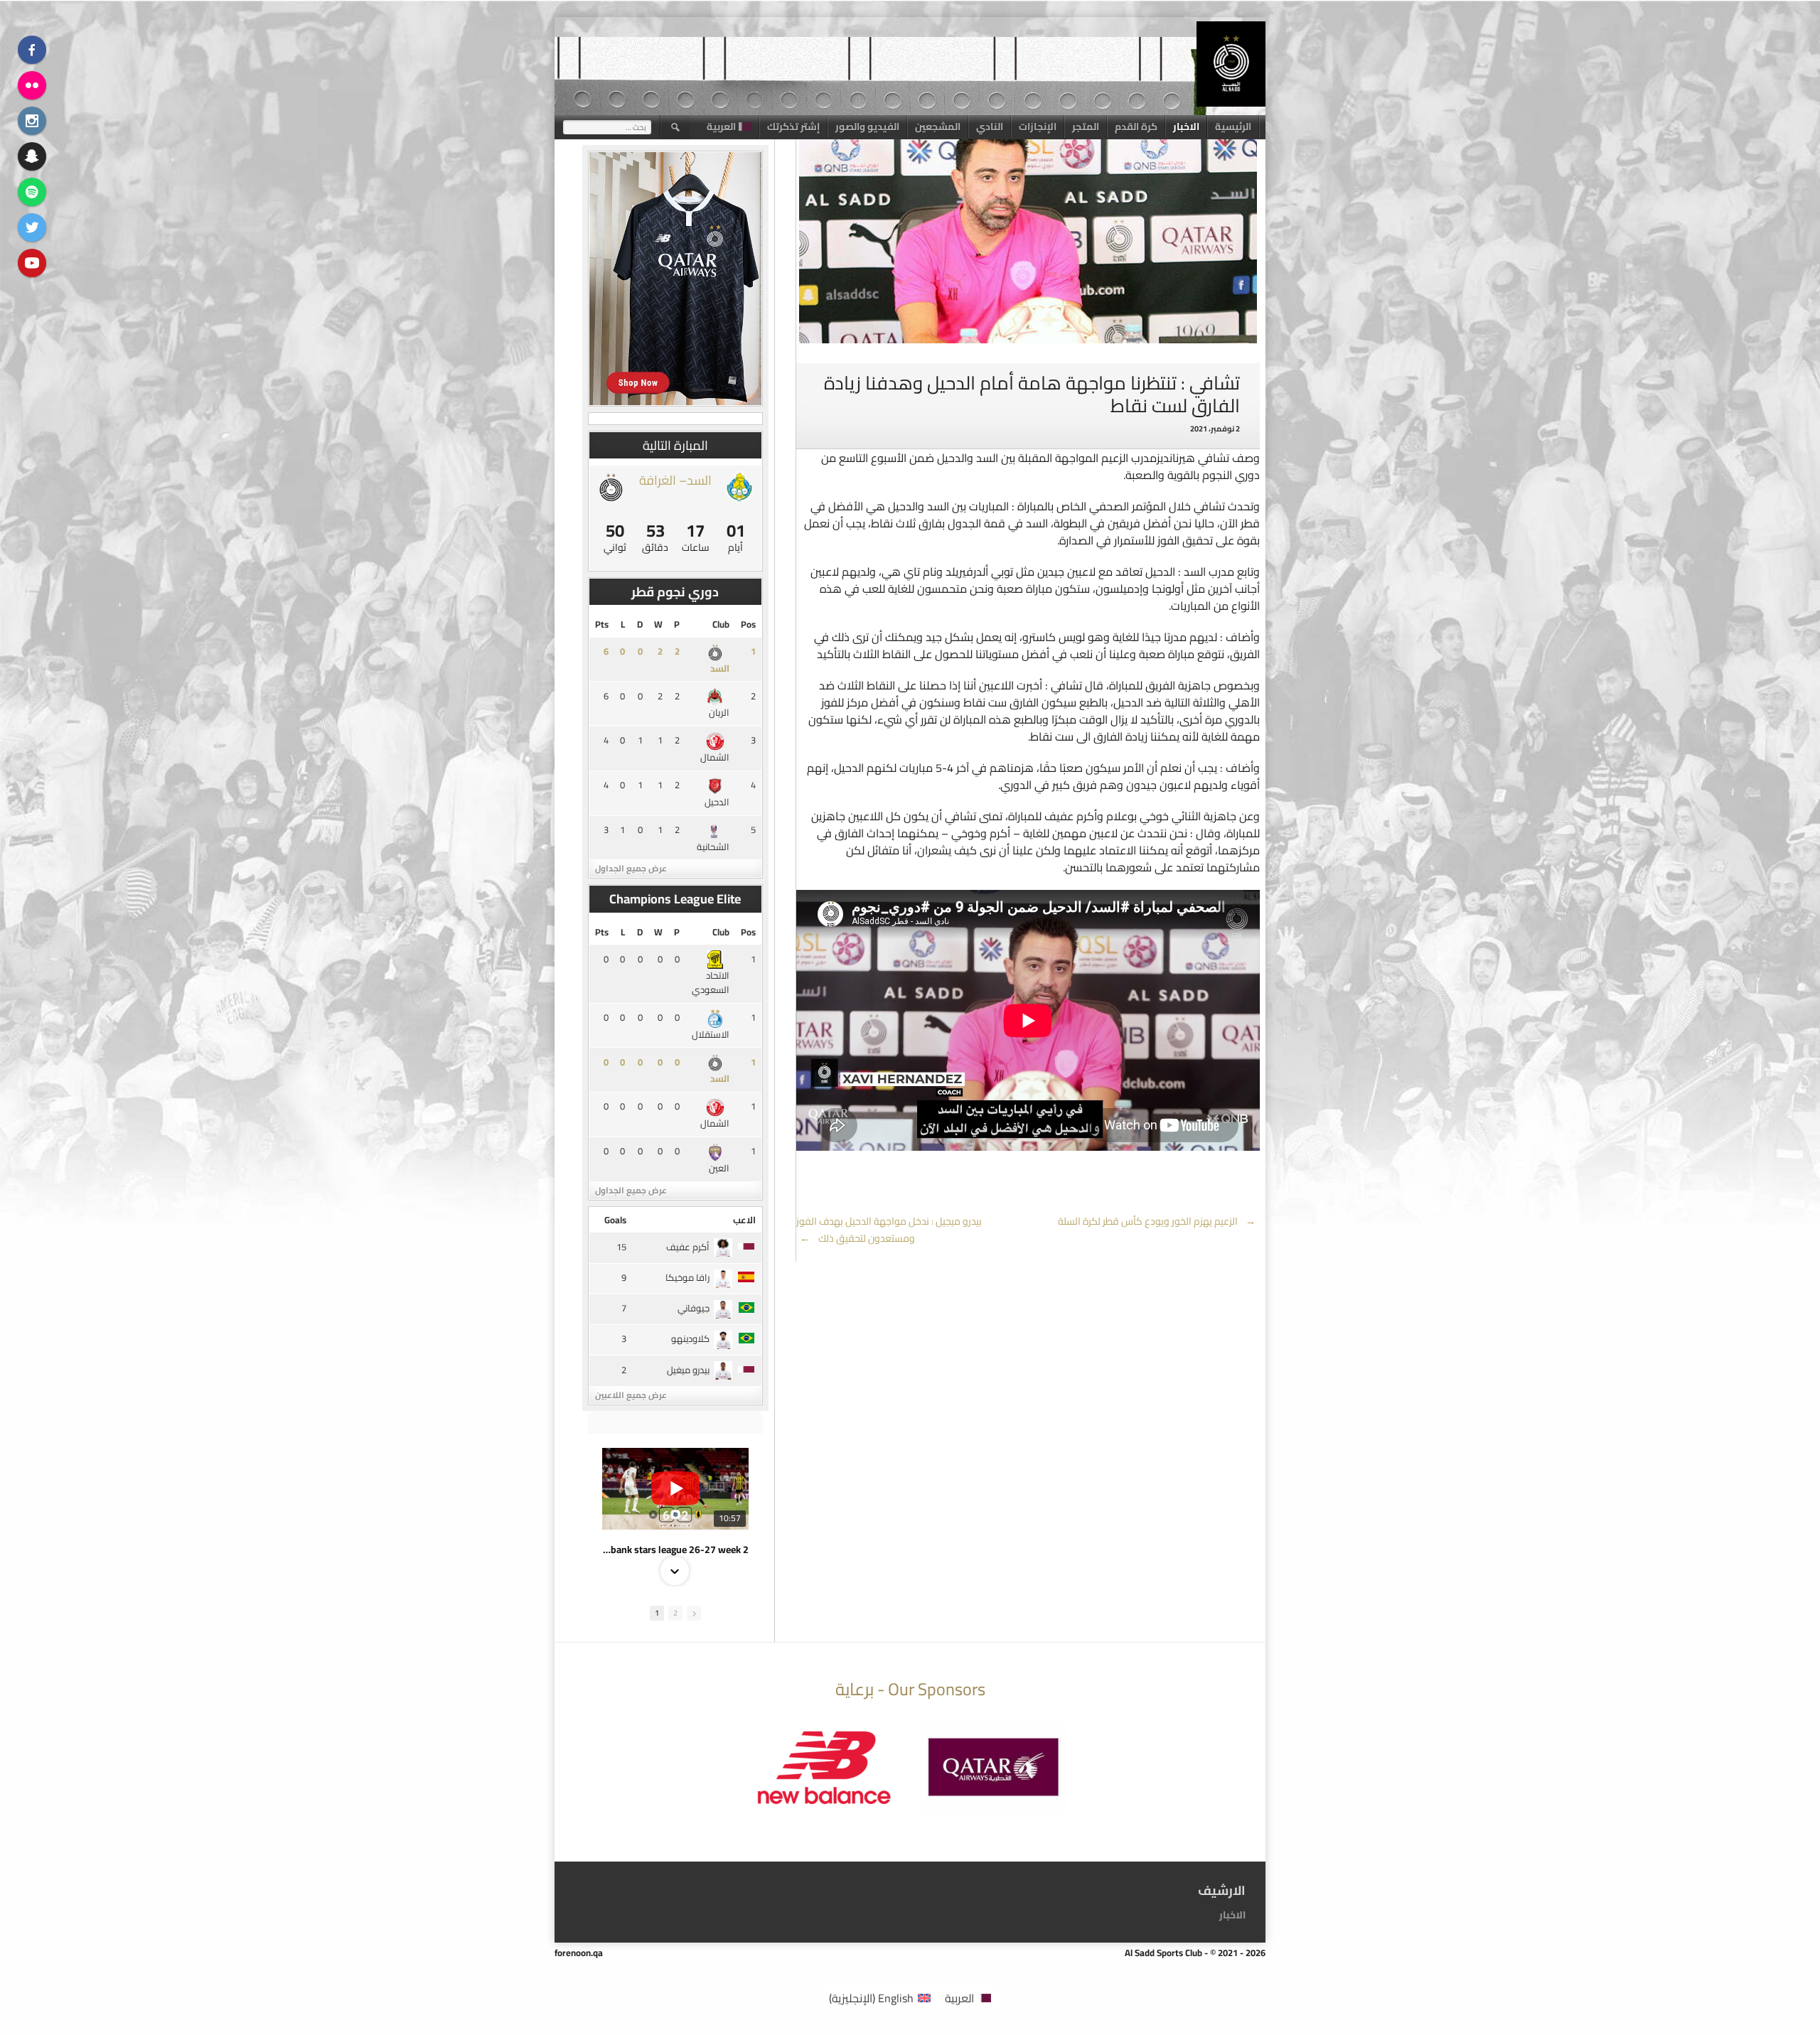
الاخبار (1186, 127)
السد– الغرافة (675, 480)
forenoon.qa (579, 1953)
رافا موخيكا (687, 1277)
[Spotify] (32, 192)
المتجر (1086, 127)
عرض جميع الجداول (631, 868)
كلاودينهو (690, 1338)
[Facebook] (32, 50)
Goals (615, 1220)
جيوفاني (694, 1308)
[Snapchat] (32, 156)
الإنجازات (1038, 127)
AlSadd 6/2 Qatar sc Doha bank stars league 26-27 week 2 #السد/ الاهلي (675, 1550)
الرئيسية (1233, 127)
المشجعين (938, 127)
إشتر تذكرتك (793, 127)
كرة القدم (1136, 127)
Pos (748, 624)
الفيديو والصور (867, 127)
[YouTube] (32, 263)
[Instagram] (32, 121)
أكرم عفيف (688, 1247)
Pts (602, 624)
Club (721, 624)
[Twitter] (32, 227)
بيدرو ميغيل (688, 1370)
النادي (990, 127)
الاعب (744, 1220)
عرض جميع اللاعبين (631, 1395)
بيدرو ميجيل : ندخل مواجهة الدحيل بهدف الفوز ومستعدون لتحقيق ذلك (889, 1230)
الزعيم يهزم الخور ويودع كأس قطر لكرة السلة (1157, 1221)
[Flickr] (32, 85)
